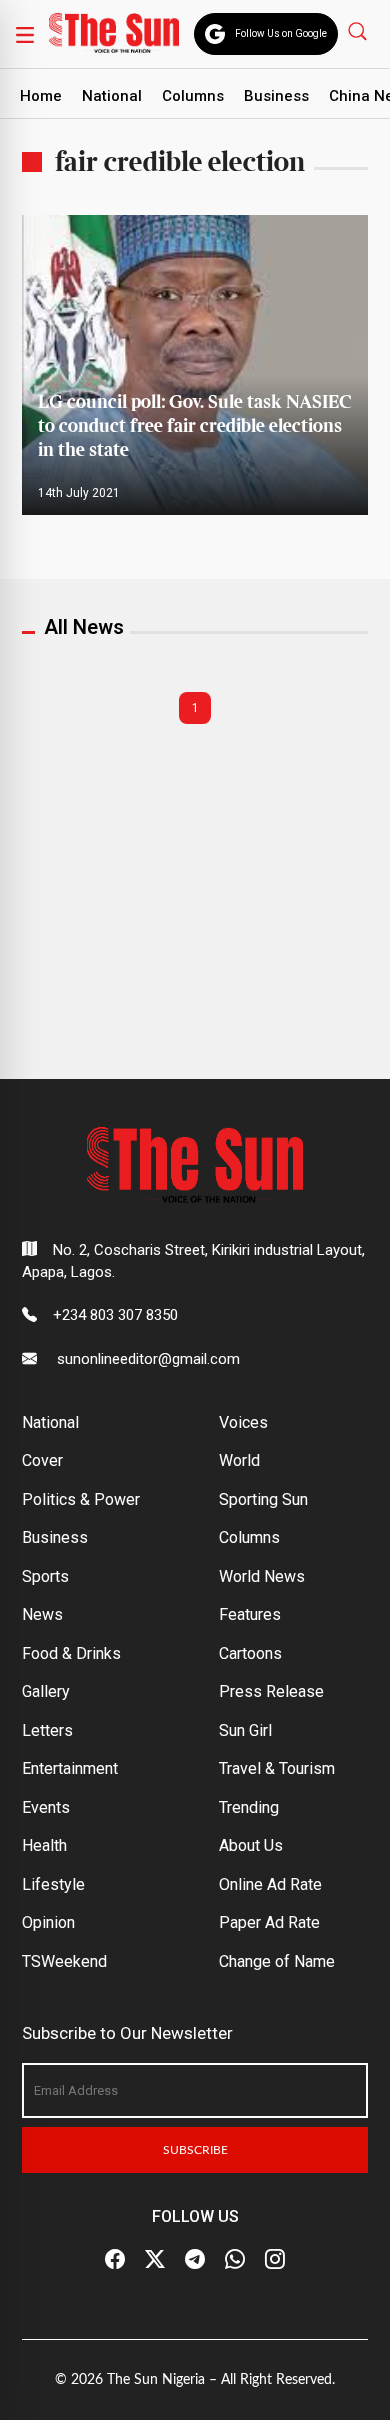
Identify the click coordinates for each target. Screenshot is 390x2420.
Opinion (48, 1922)
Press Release (271, 1691)
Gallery (46, 1691)
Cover (42, 1460)
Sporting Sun (263, 1499)
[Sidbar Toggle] (25, 34)
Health (44, 1845)
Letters (47, 1730)
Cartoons (250, 1653)
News (42, 1614)
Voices (243, 1422)
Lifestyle (53, 1884)
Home (41, 96)
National (112, 96)
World (239, 1460)
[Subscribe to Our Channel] (195, 2260)
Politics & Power (81, 1499)
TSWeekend (64, 1961)
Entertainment (70, 1768)
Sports (45, 1576)
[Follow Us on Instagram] (275, 2260)
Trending (249, 1807)
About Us (251, 1845)
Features (250, 1614)
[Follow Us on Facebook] (115, 2260)
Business (276, 96)
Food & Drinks (71, 1653)
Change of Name (277, 1961)
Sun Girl (245, 1730)
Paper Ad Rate (269, 1922)
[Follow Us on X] (155, 2260)
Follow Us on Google (281, 33)
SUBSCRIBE (195, 2150)
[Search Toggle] (359, 30)
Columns (193, 96)
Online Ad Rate (270, 1884)
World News (262, 1576)
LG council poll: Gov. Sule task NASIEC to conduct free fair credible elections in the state (195, 426)
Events (46, 1807)
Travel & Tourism (277, 1768)
